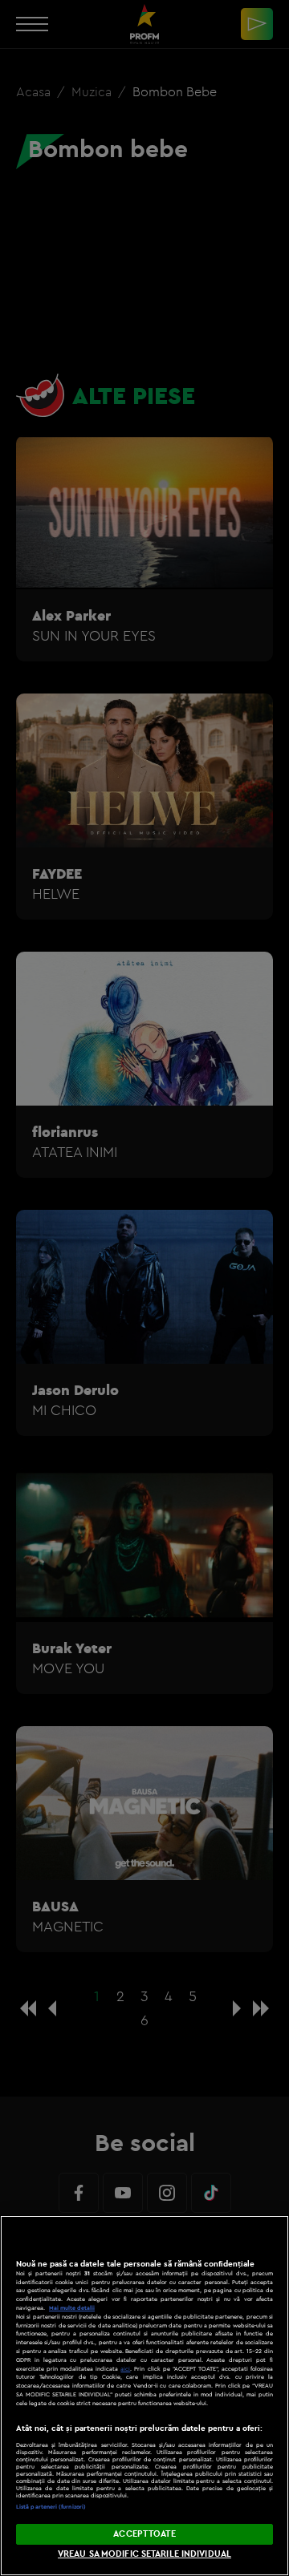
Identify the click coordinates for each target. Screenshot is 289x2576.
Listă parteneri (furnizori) (51, 2507)
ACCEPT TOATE (144, 2534)
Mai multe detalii (72, 2308)
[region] (144, 2396)
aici (125, 2369)
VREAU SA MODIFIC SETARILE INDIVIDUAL (144, 2554)
